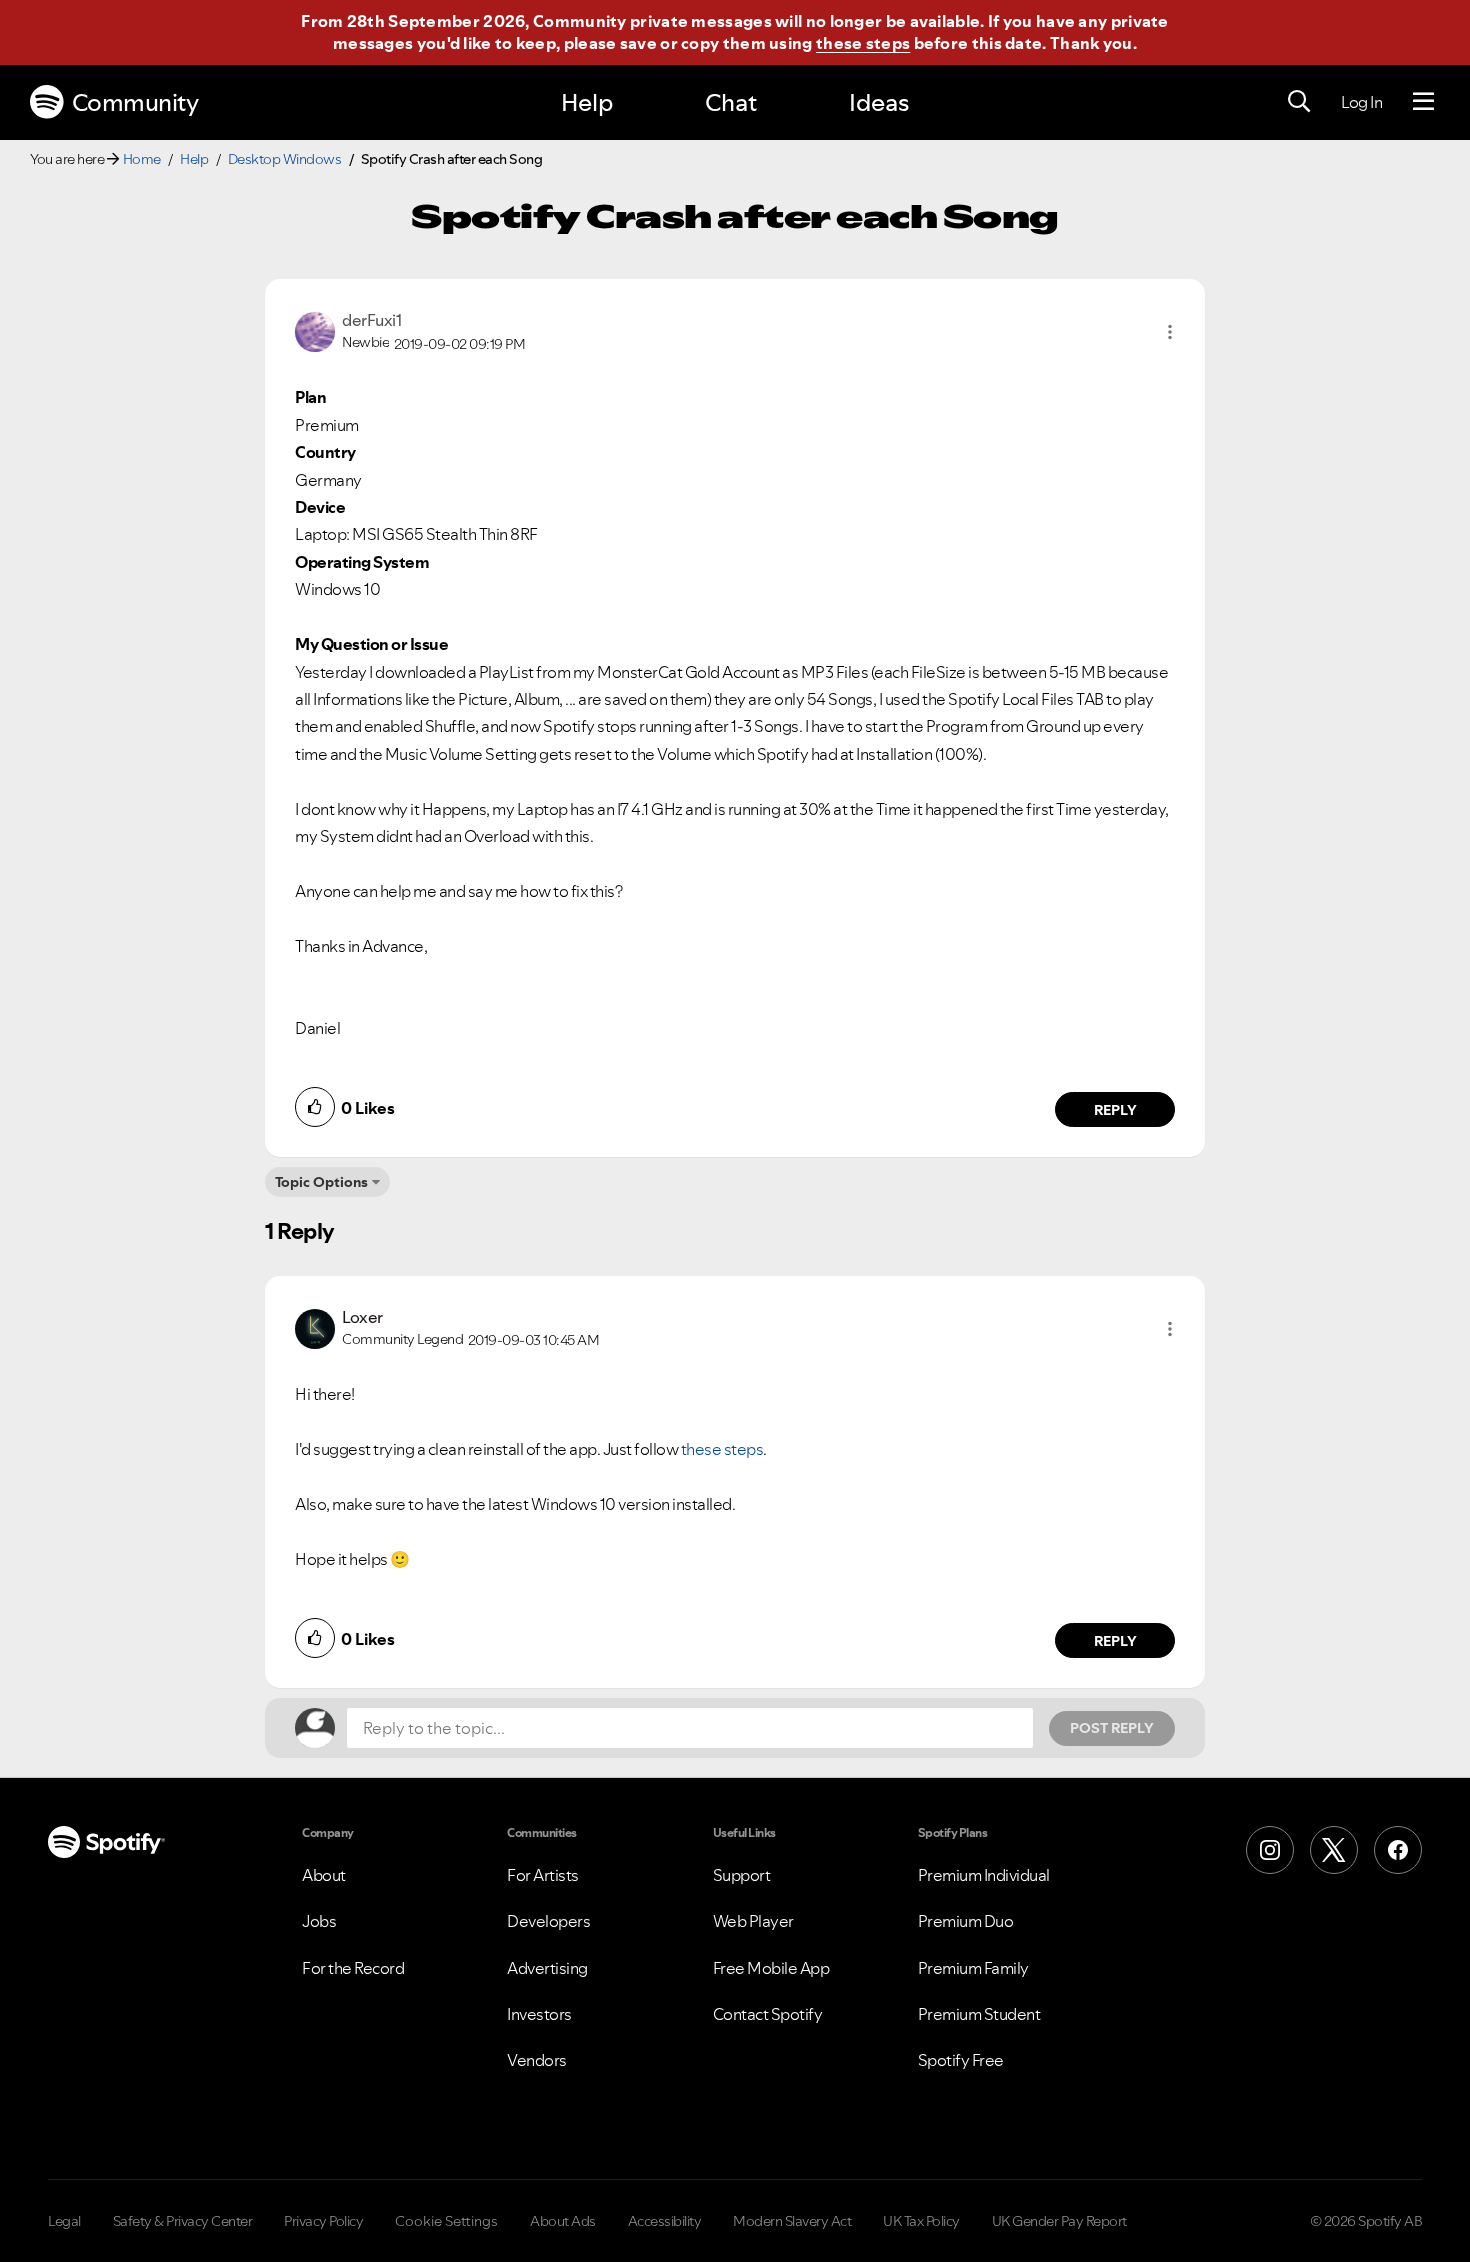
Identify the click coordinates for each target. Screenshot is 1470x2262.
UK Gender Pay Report (1059, 2221)
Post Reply (1112, 1728)
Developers (548, 1921)
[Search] (1299, 102)
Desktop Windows (285, 159)
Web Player (753, 1921)
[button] (1170, 332)
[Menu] (1423, 102)
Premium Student (979, 2014)
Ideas (879, 102)
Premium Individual (984, 1875)
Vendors (537, 2060)
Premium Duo (966, 1921)
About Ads (563, 2221)
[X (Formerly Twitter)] (1334, 1850)
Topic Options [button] (321, 1182)
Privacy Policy (323, 2221)
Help (587, 102)
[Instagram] (1270, 1850)
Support (742, 1875)
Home (142, 159)
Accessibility (665, 2221)
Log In (1361, 102)
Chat (731, 102)
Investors (539, 2014)
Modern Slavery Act (792, 2221)
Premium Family (973, 1968)
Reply (1115, 1110)
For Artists (543, 1875)
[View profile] (315, 330)
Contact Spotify (768, 2014)
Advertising (547, 1968)
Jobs (319, 1921)
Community (135, 102)
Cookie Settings (446, 2221)
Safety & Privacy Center (183, 2221)
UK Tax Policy (921, 2221)
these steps (863, 43)
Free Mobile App (771, 1968)
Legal (64, 2221)
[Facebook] (1398, 1850)
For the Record (353, 1968)
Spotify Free (961, 2060)
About (324, 1875)
